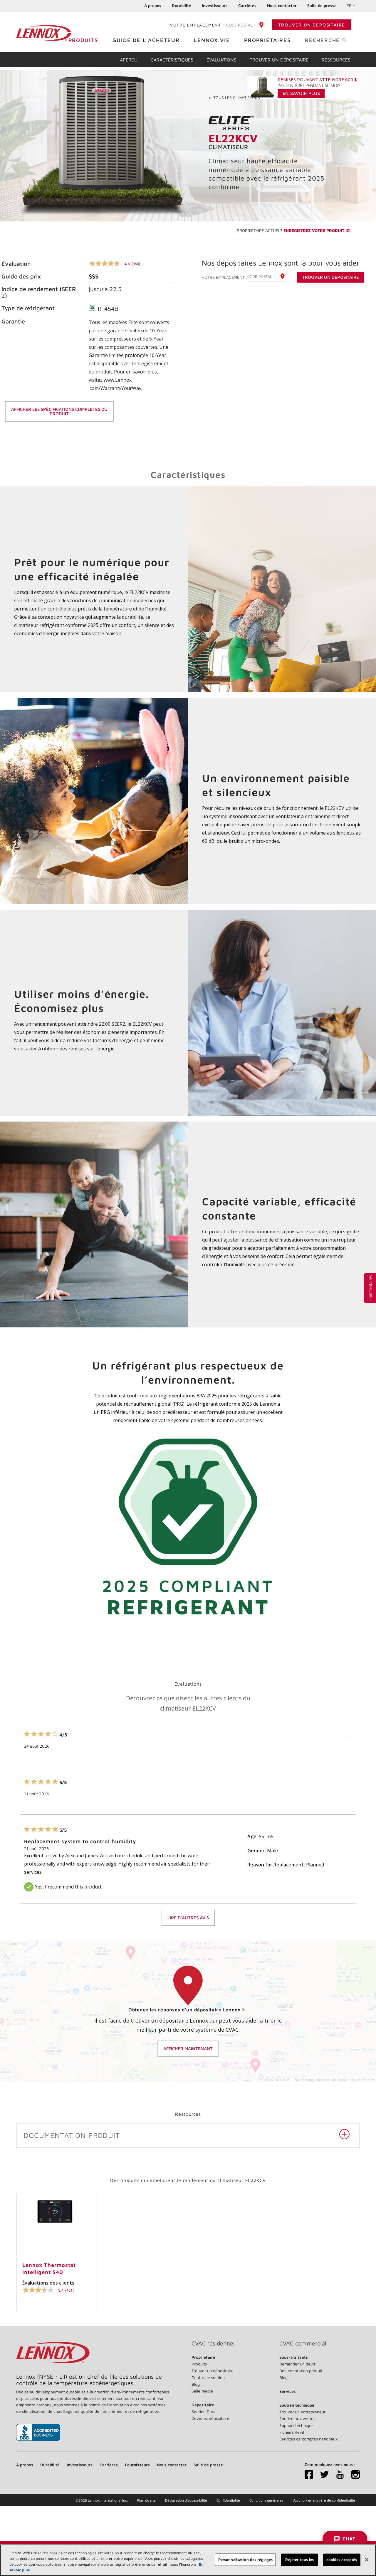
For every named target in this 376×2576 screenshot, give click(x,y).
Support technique (297, 2425)
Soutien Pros (203, 2411)
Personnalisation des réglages (246, 2560)
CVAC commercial (303, 2343)
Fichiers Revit (292, 2432)
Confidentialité (228, 2500)
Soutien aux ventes (297, 2419)
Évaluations (221, 60)
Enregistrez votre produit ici (317, 230)
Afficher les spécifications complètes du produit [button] (59, 411)
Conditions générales (266, 2500)
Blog (196, 2384)
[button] (370, 1288)
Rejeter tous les (299, 2560)
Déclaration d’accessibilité (186, 2500)
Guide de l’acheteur (146, 40)
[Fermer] (367, 2560)
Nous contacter (282, 5)
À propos (153, 5)
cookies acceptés (342, 2560)
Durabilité (182, 5)
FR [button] (349, 5)
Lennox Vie (212, 40)
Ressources (336, 60)
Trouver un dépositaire (312, 25)
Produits (83, 40)
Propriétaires (267, 40)
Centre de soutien (208, 2377)
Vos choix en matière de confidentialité (324, 2500)
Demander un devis (297, 2364)
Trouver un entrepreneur (302, 2412)
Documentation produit (301, 2371)
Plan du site (146, 2500)
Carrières (247, 5)
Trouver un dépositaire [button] (331, 277)
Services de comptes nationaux (308, 2439)
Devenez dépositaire (210, 2418)
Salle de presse (322, 5)
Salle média (202, 2391)
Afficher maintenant (188, 2049)
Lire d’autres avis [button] (188, 1918)
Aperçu (129, 60)
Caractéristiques (172, 60)
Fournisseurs (137, 2465)
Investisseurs (215, 5)
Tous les (234, 97)
